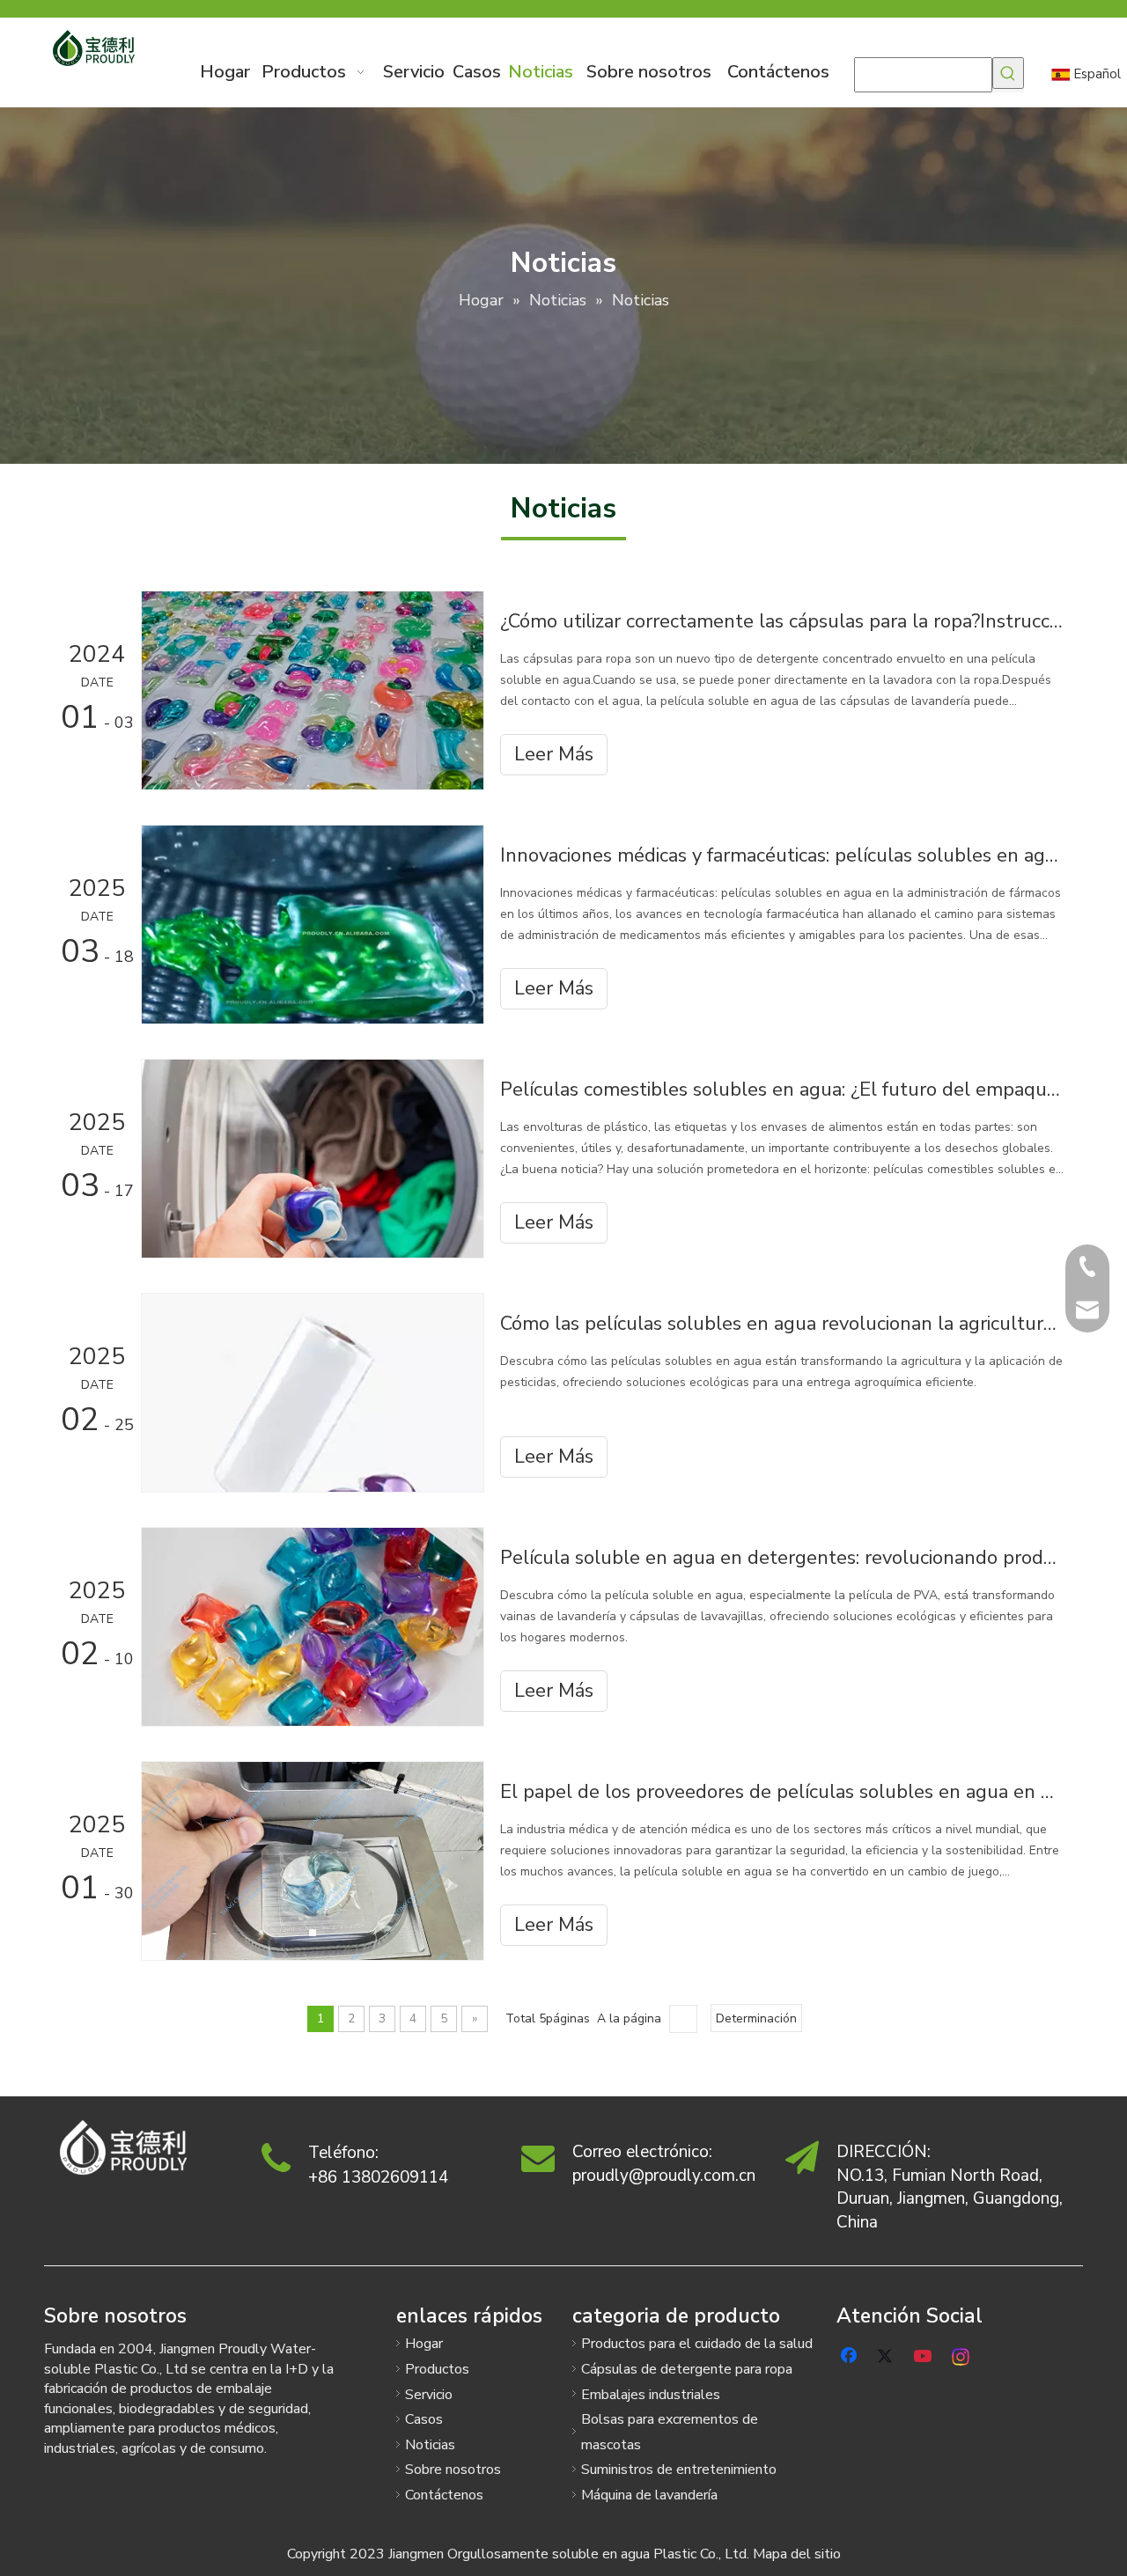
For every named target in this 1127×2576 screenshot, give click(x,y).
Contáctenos (444, 2495)
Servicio (429, 2395)
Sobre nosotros (453, 2470)
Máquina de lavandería (649, 2495)
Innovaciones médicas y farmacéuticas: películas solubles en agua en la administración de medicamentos (782, 855)
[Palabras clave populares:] (1008, 73)
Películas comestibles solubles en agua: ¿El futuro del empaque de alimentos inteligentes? (782, 1090)
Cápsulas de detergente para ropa (687, 2369)
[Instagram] (961, 2354)
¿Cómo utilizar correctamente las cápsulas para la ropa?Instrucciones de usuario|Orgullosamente (782, 621)
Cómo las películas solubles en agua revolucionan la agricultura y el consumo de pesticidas (782, 1324)
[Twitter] (888, 2354)
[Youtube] (924, 2354)
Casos (424, 2419)
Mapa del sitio (797, 2554)
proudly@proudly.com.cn (664, 2176)
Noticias (430, 2445)
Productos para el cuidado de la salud (697, 2344)
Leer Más (554, 754)
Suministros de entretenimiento (679, 2470)
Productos (437, 2369)
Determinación (756, 2018)
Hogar (424, 2344)
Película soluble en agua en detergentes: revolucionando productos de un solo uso (782, 1558)
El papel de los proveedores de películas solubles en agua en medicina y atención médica (782, 1792)
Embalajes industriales (651, 2395)
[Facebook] (851, 2354)
